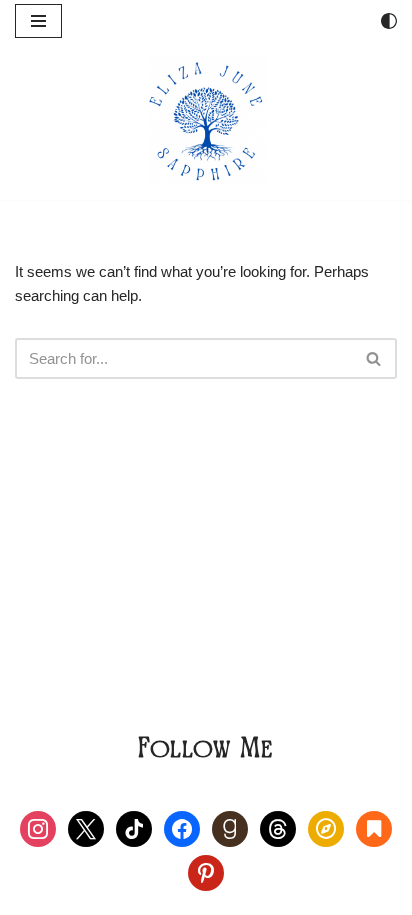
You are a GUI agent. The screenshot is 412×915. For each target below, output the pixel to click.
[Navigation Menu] (38, 21)
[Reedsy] (326, 827)
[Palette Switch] (389, 21)
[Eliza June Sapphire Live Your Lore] (206, 121)
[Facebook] (182, 827)
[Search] (374, 358)
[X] (86, 827)
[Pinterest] (206, 871)
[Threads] (278, 827)
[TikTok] (134, 827)
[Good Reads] (230, 827)
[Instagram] (38, 827)
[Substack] (374, 827)
